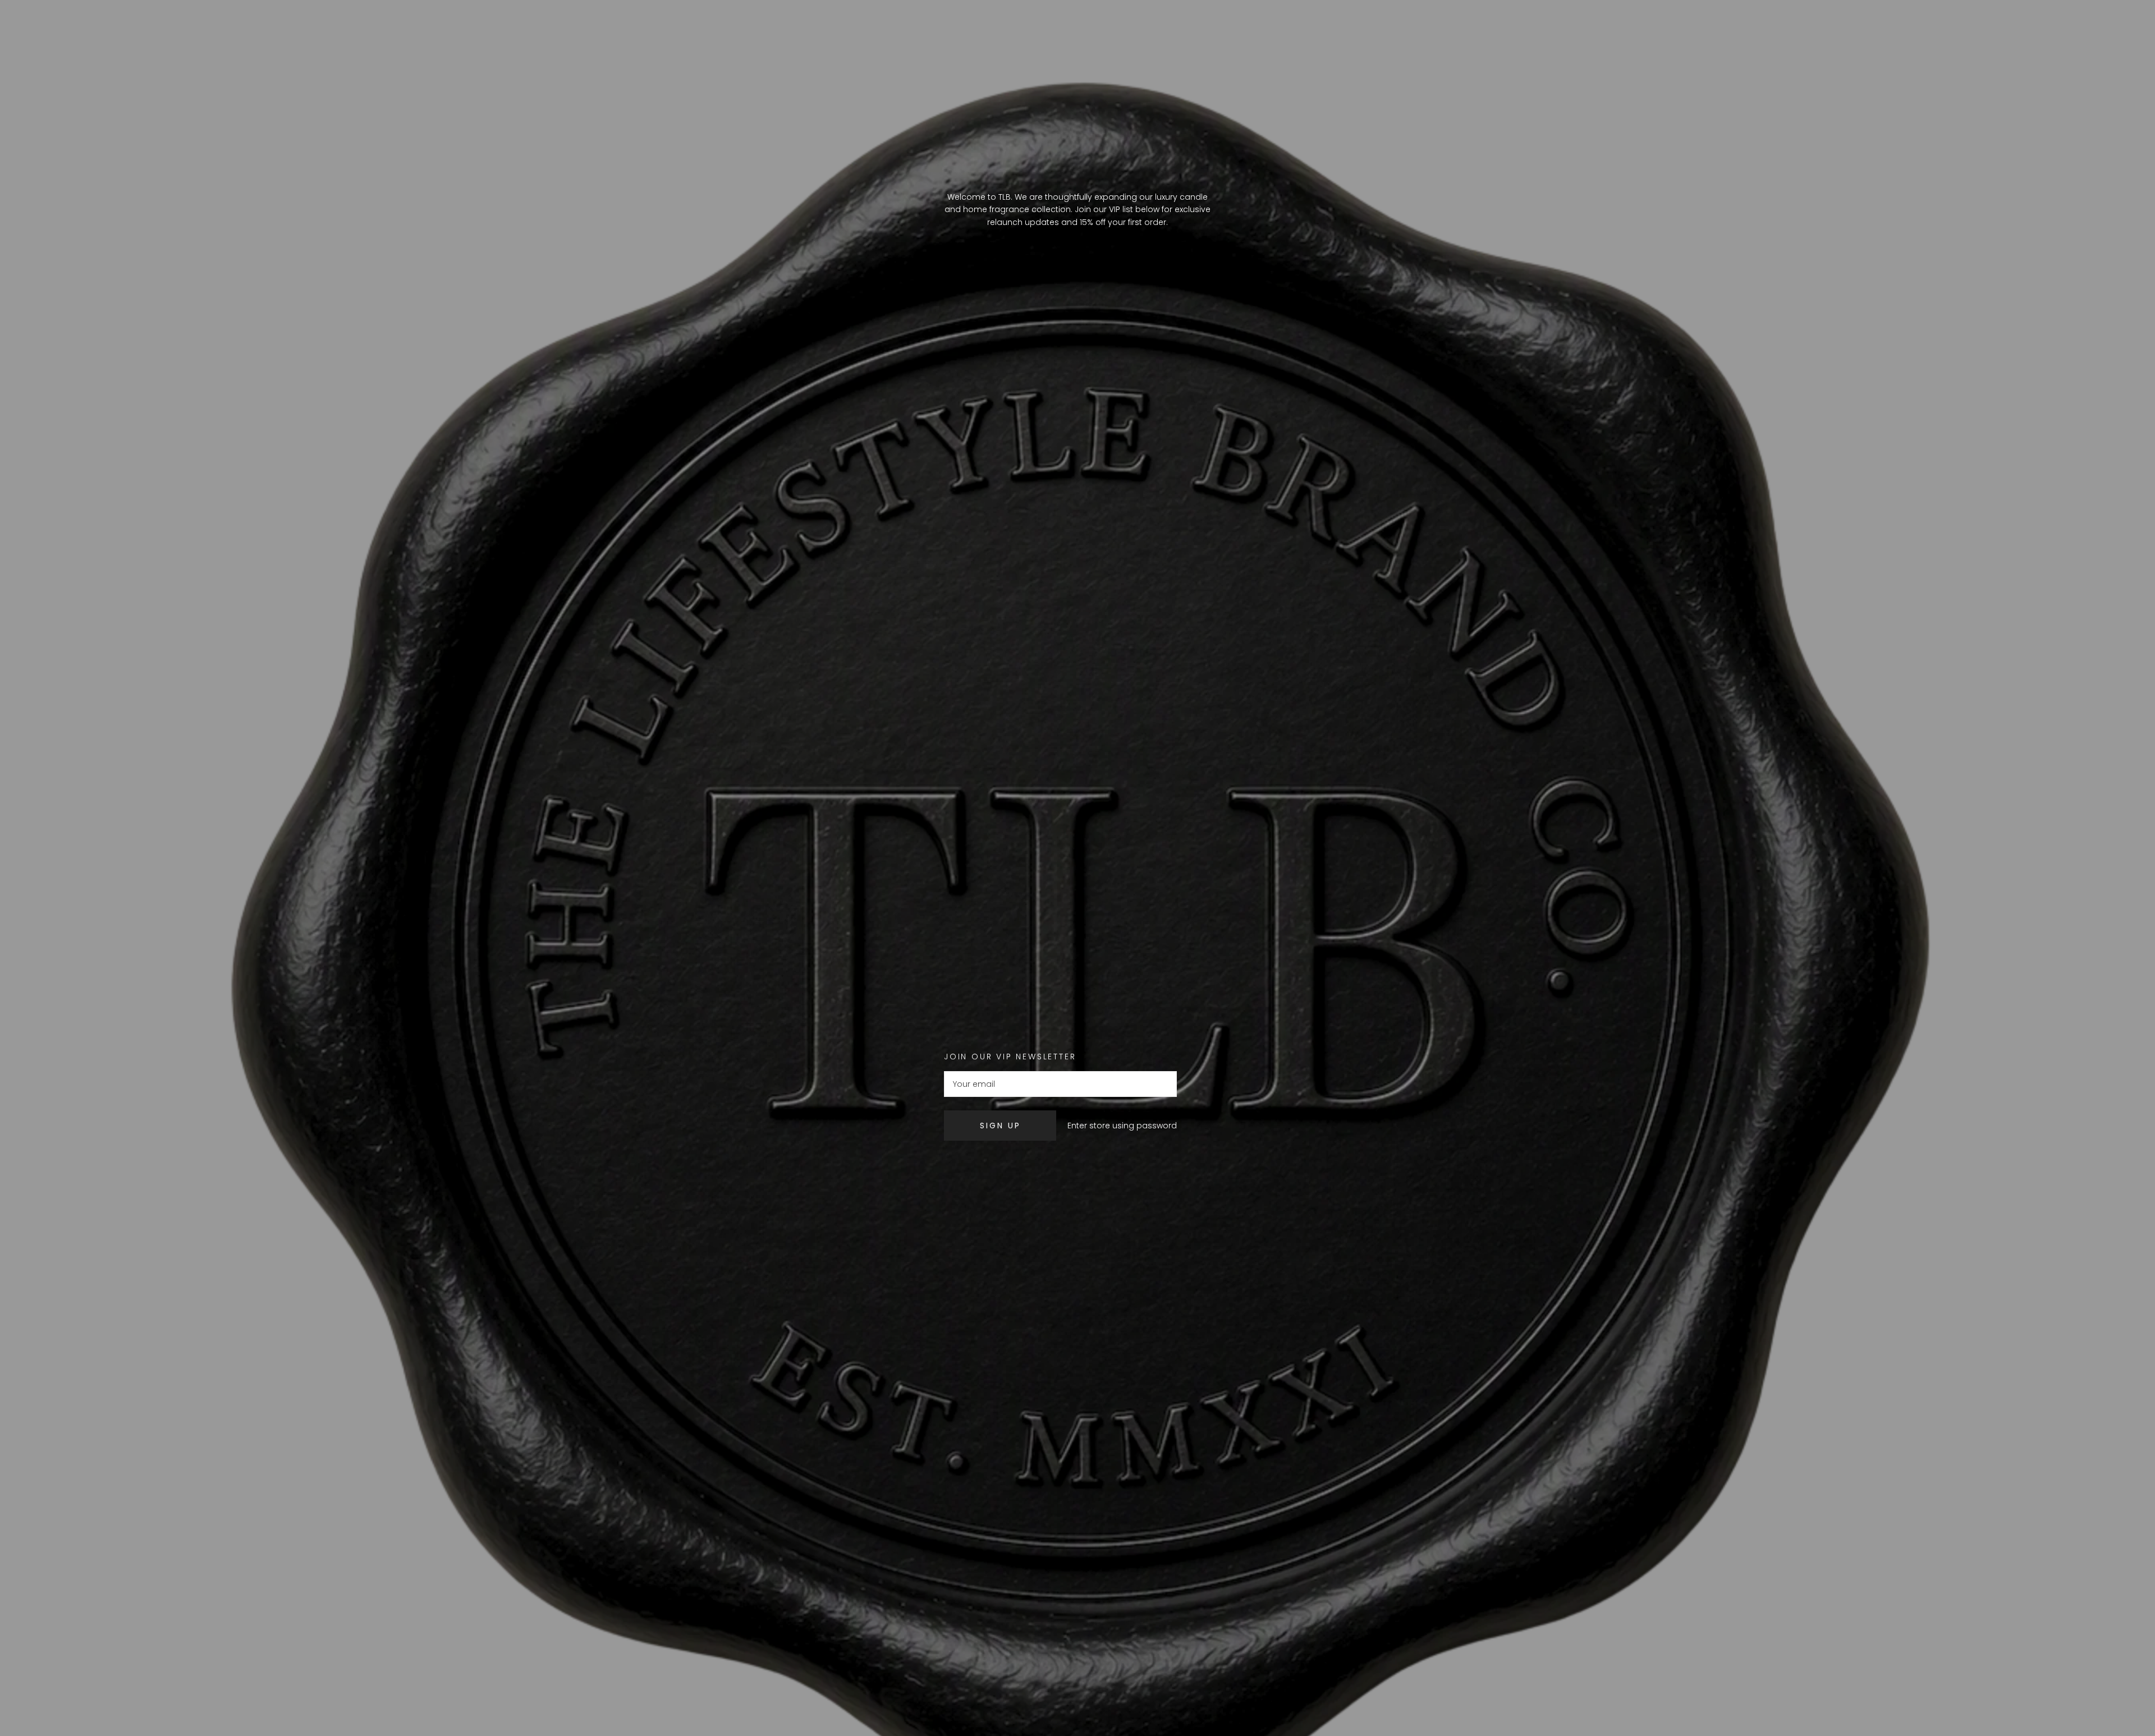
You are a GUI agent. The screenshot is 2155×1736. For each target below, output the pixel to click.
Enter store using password (1122, 1126)
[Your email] (1060, 1084)
